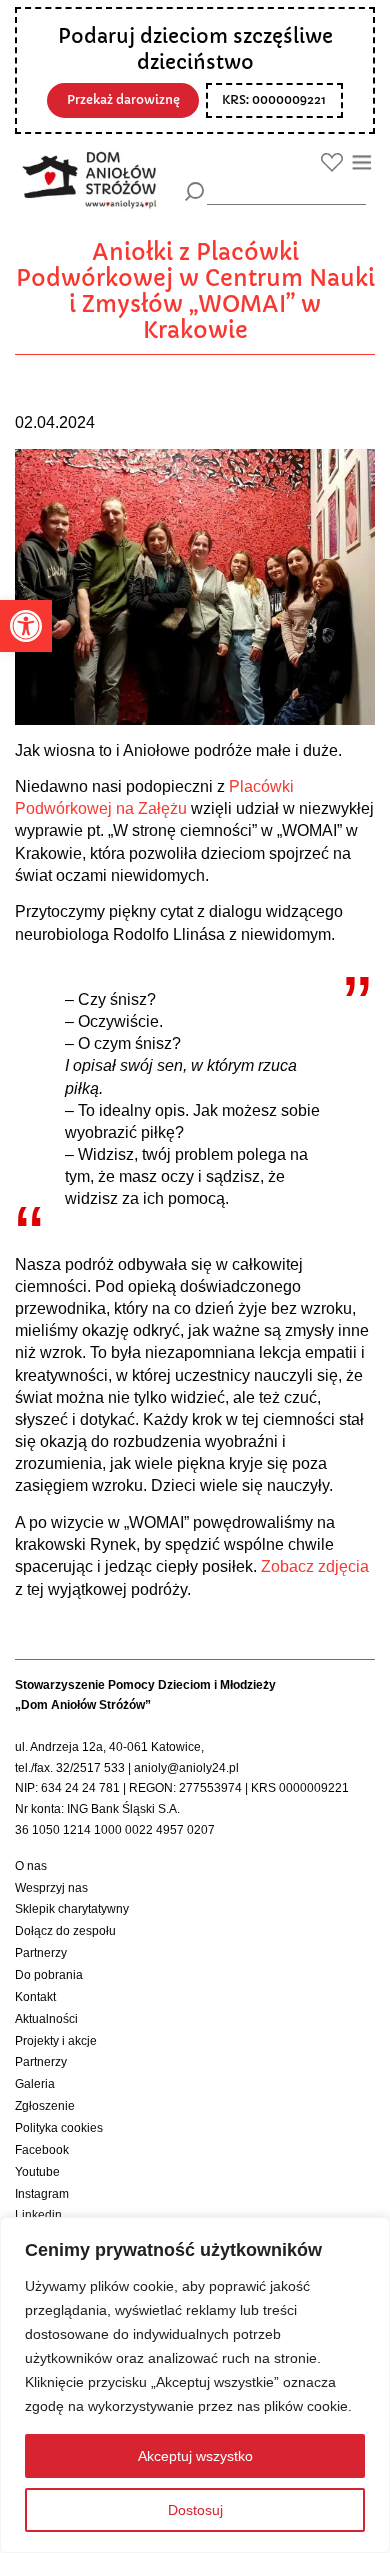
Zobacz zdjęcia (315, 1566)
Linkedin (38, 2215)
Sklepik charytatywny (72, 1909)
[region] (195, 2385)
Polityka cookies (59, 2128)
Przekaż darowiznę (123, 100)
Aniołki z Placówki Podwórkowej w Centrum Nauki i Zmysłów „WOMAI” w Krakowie (195, 291)
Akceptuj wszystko (195, 2456)
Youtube (37, 2172)
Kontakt (35, 1997)
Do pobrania (49, 1975)
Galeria (35, 2084)
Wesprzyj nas (51, 1888)
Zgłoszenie (45, 2106)
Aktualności (46, 2019)
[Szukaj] (194, 191)
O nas (31, 1866)
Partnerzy (41, 1953)
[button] (26, 626)
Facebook (42, 2150)
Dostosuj (195, 2510)
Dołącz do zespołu (65, 1931)
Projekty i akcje (56, 2041)
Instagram (42, 2194)
